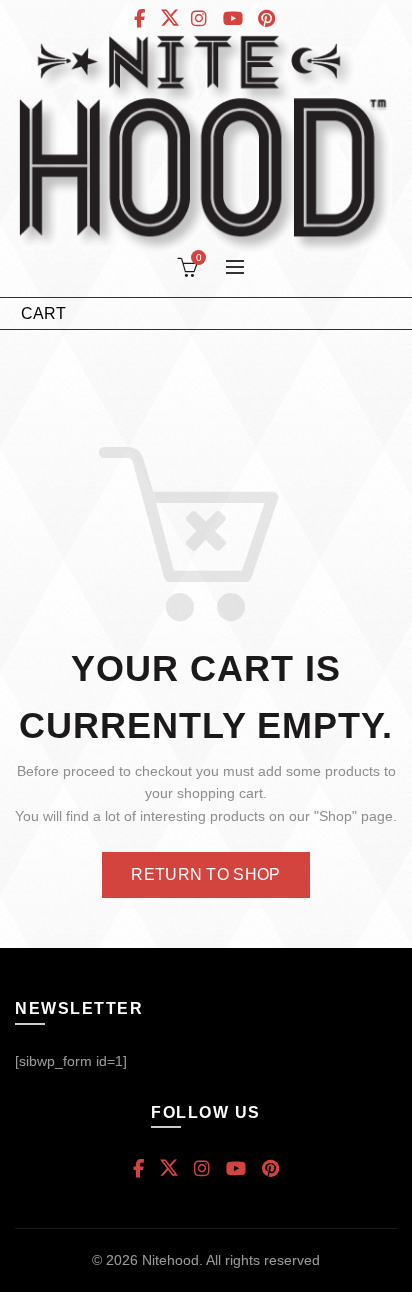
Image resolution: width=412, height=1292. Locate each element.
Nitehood (170, 1260)
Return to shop (205, 874)
